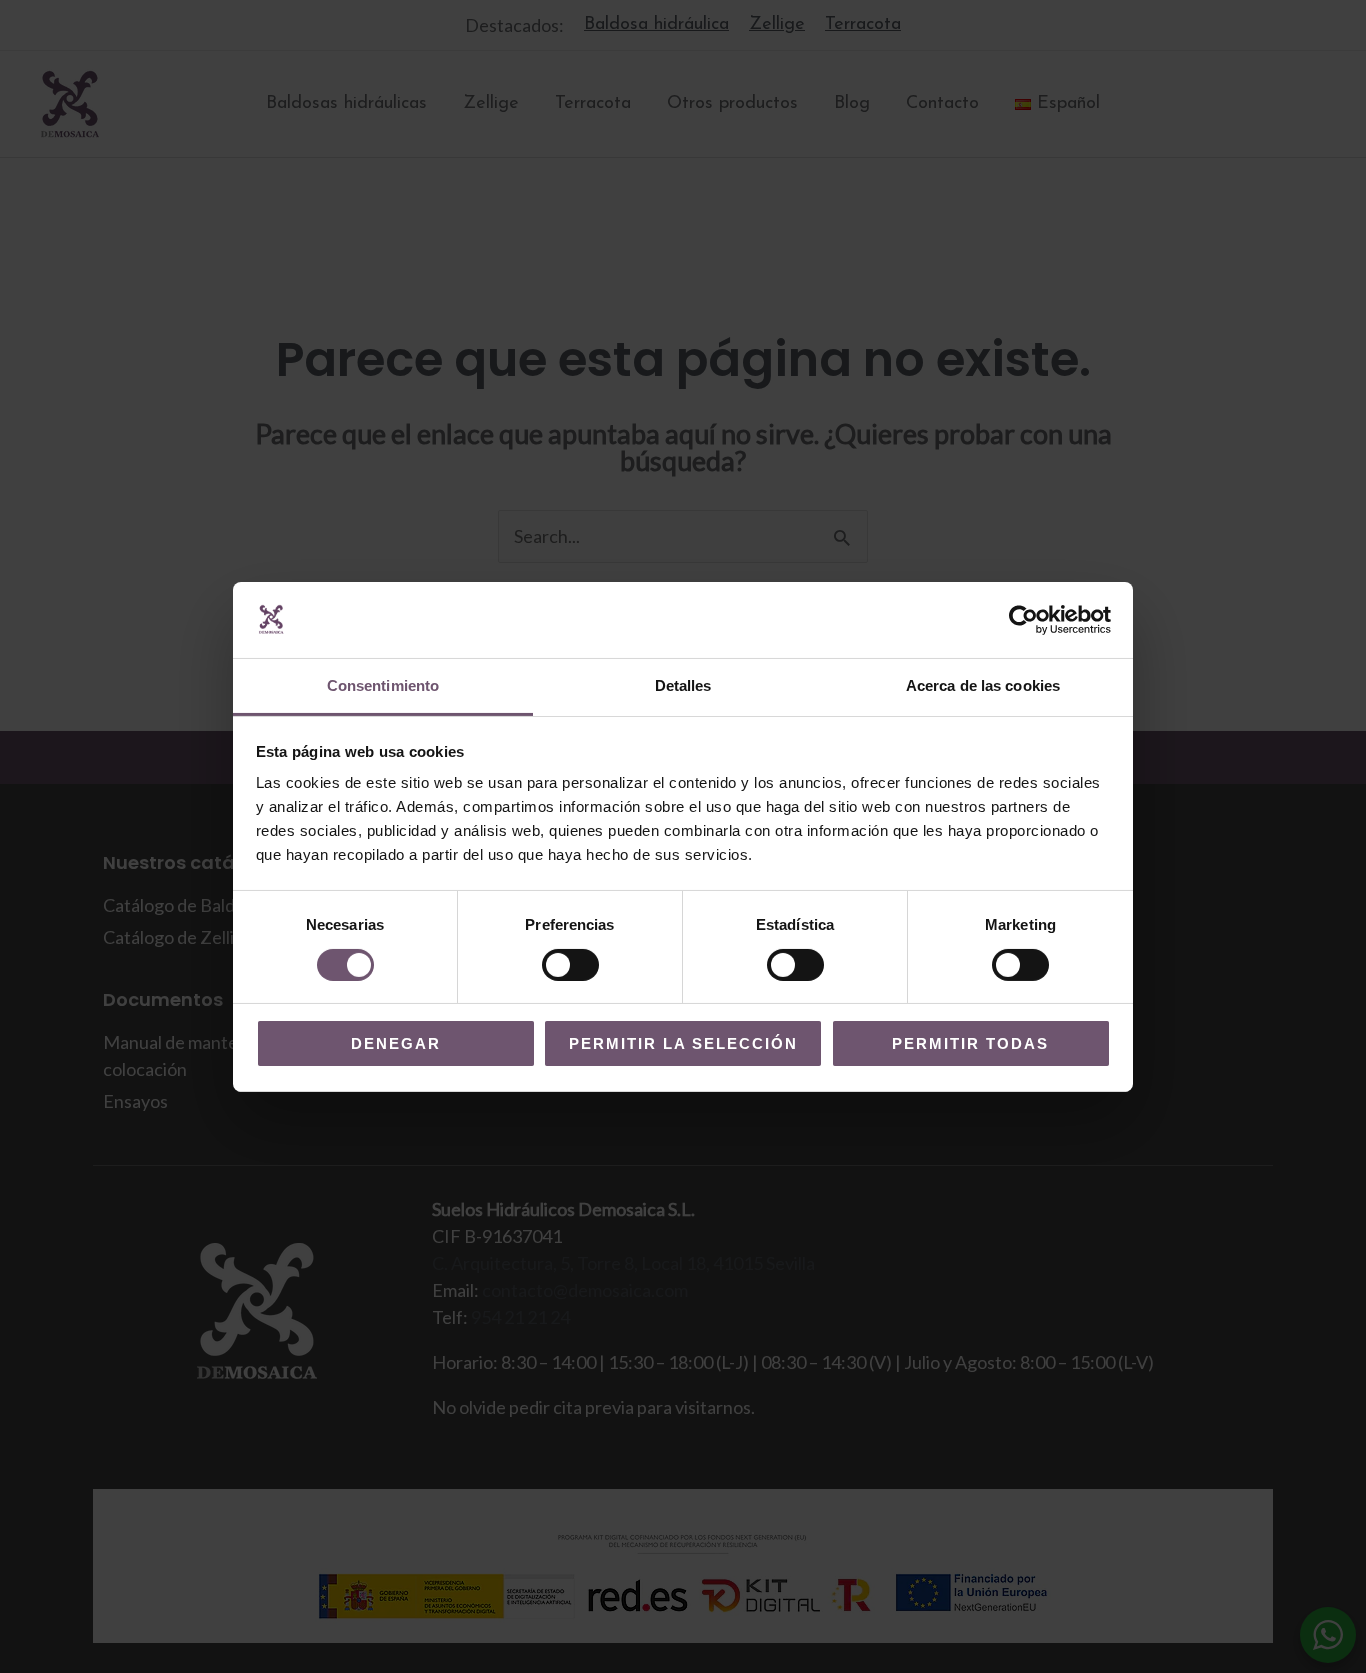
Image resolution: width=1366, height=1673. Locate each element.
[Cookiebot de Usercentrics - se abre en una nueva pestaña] (1023, 620)
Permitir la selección (683, 1043)
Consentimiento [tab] (383, 685)
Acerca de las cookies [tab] (983, 685)
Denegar (396, 1043)
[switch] (570, 965)
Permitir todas (970, 1043)
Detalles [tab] (683, 685)
